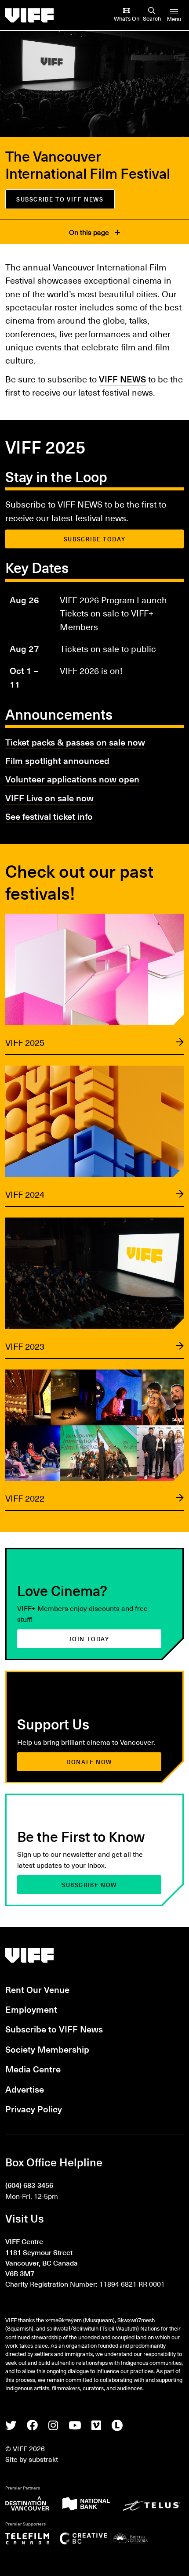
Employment (31, 2009)
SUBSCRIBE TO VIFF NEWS (60, 199)
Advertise (25, 2089)
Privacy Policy (34, 2109)
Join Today (89, 1639)
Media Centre (33, 2069)
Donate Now (89, 1762)
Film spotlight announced (57, 760)
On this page (90, 232)
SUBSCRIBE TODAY (94, 539)
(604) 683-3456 (29, 2185)
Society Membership (47, 2049)
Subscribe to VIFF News (54, 2029)
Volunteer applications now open (72, 779)
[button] (94, 984)
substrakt (43, 2459)
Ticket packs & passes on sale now (75, 742)
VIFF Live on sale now (49, 798)
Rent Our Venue (37, 1989)
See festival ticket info (49, 816)
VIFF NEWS (122, 379)
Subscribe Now (89, 1885)
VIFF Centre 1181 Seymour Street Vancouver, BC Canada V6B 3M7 (42, 2257)
